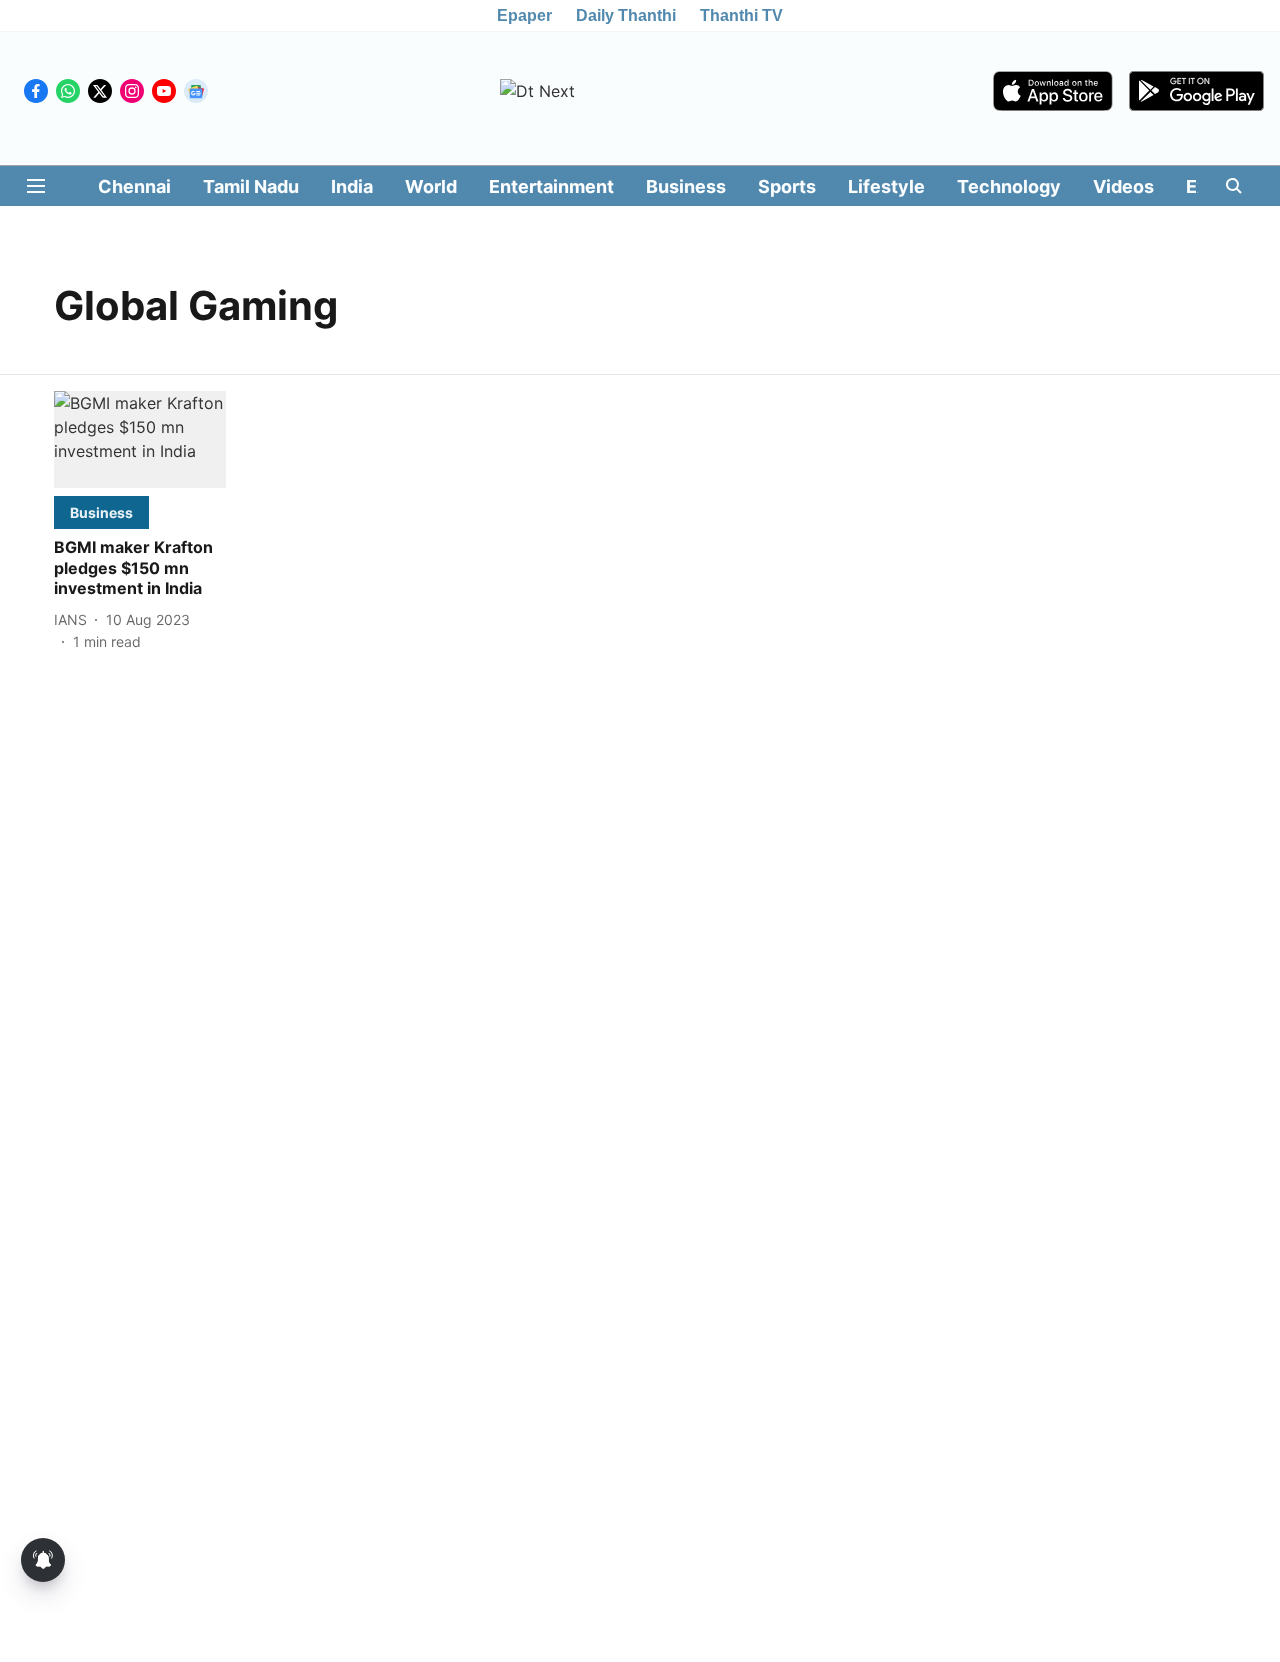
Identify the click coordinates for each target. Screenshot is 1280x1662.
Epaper (524, 15)
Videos (1123, 186)
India (352, 186)
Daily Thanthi (626, 15)
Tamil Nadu (251, 186)
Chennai (134, 186)
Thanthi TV (741, 15)
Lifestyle (886, 186)
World (431, 186)
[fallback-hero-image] (140, 439)
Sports (787, 186)
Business (686, 186)
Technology (1009, 186)
